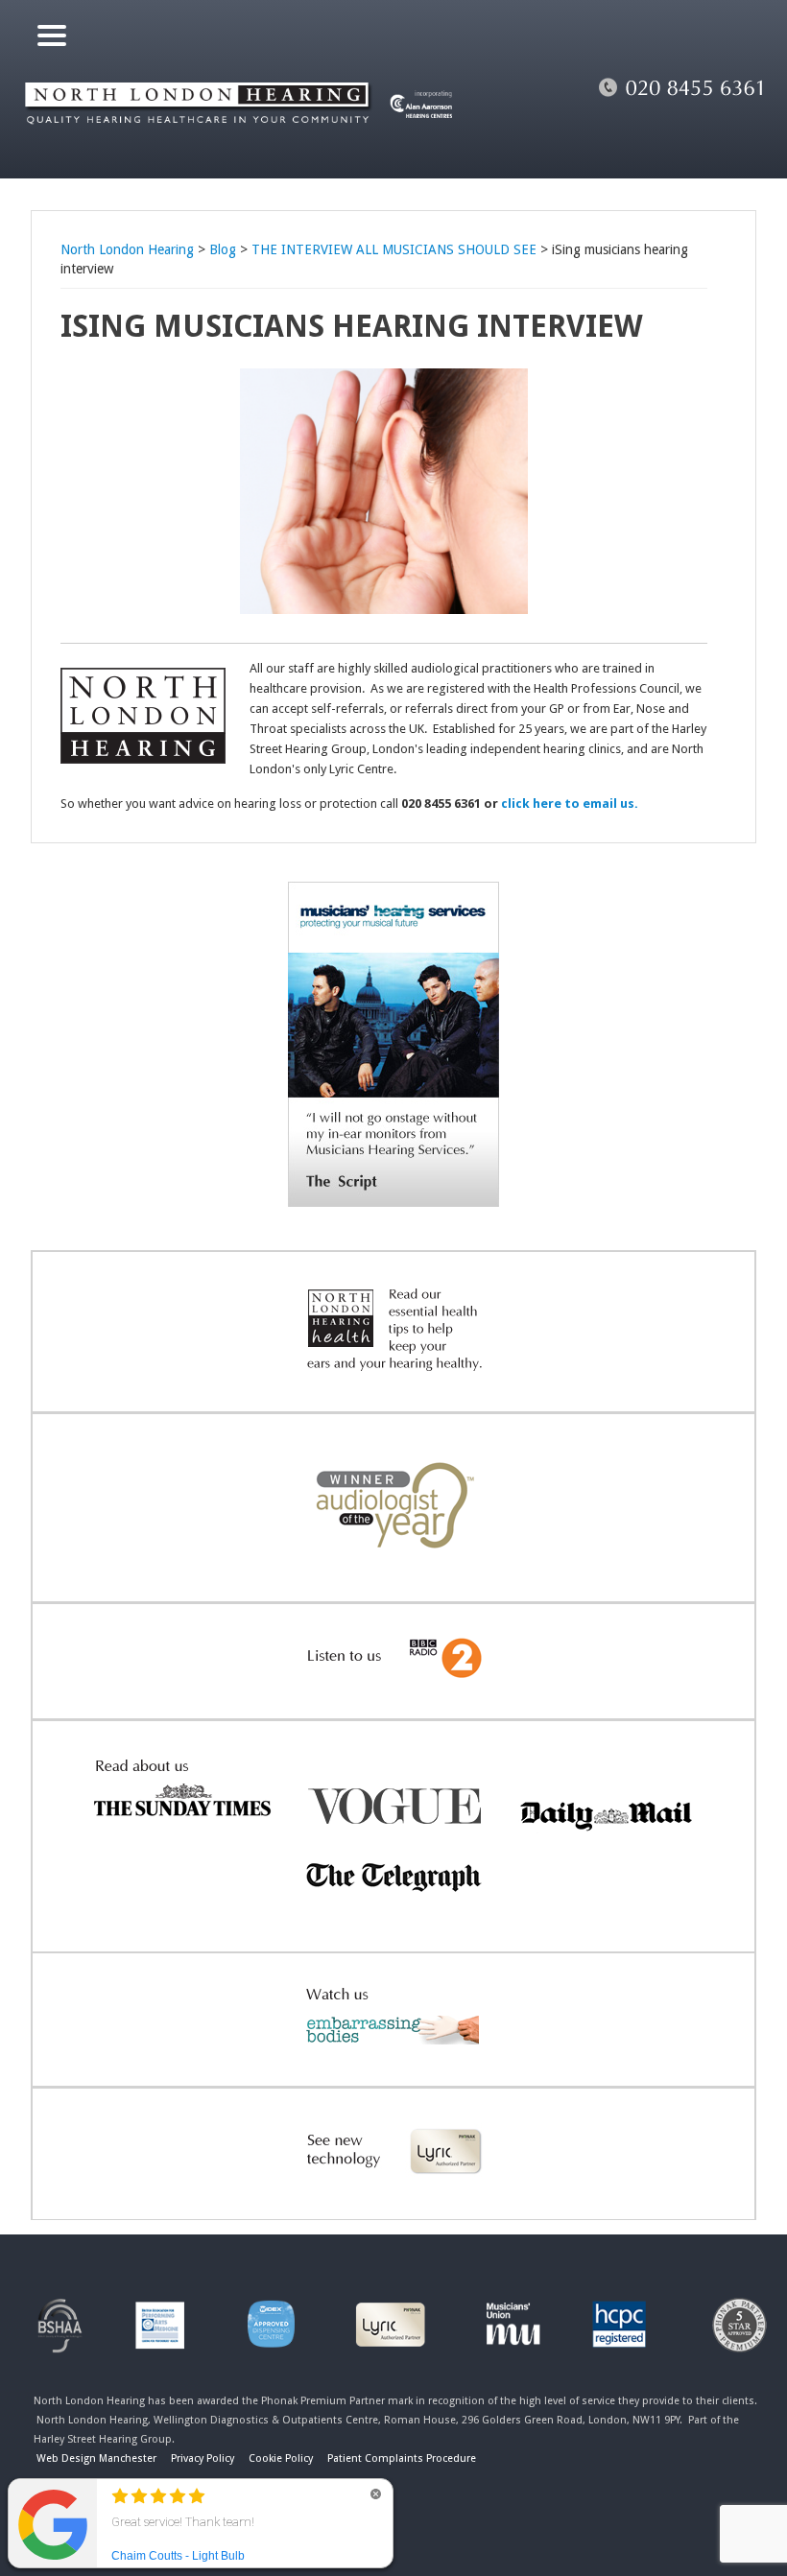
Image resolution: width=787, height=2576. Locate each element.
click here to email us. (570, 804)
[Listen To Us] (393, 1690)
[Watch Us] (393, 2057)
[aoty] (393, 1572)
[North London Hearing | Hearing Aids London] (240, 140)
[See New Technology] (393, 2190)
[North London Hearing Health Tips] (393, 1383)
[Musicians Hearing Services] (393, 1202)
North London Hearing (127, 249)
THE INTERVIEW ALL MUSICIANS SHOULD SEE (394, 249)
